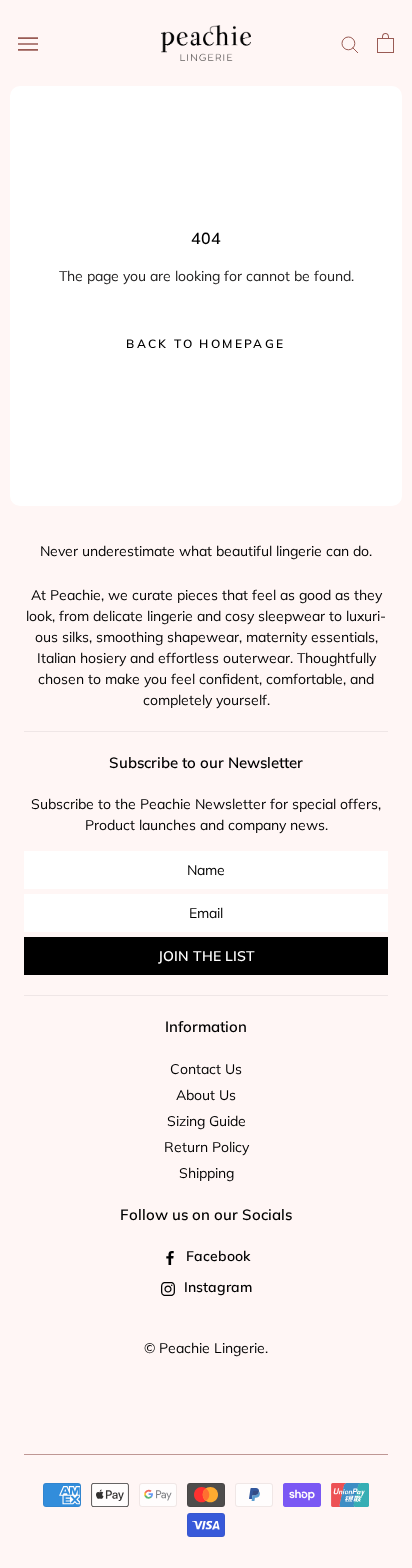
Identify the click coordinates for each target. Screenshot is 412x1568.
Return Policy (206, 1147)
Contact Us (206, 1069)
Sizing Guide (206, 1121)
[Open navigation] (28, 43)
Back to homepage (205, 343)
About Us (206, 1095)
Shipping (206, 1173)
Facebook (216, 1256)
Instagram (216, 1287)
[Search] (350, 43)
